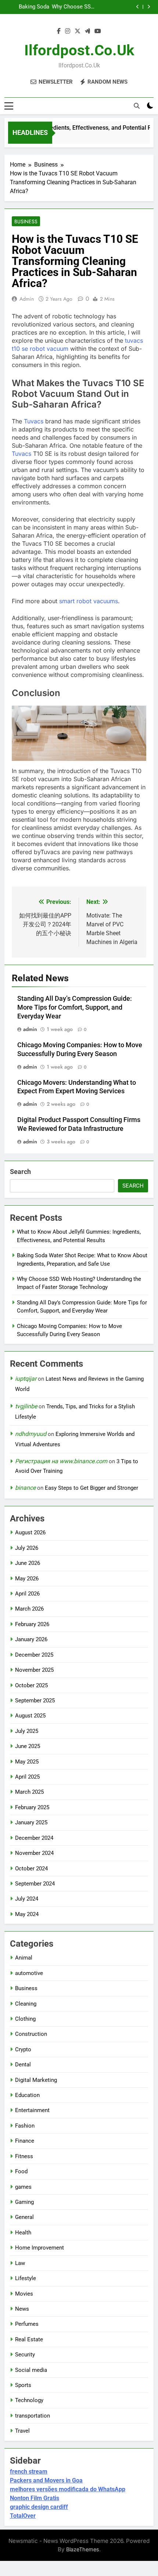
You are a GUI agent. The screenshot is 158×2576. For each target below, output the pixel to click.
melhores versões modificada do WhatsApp (68, 2489)
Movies (24, 2294)
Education (27, 2095)
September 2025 (35, 1701)
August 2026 (30, 1532)
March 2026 (29, 1609)
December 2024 (34, 1838)
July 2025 (27, 1731)
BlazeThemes (83, 2549)
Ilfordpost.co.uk (79, 50)
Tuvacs (34, 421)
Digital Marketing (36, 2080)
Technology (29, 2400)
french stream (29, 2472)
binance (25, 1488)
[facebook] (59, 31)
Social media (31, 2370)
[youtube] (98, 31)
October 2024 (31, 1869)
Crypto (23, 2049)
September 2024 (35, 1884)
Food (21, 2171)
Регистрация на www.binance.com (61, 1461)
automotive (29, 1973)
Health (23, 2233)
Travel (22, 2431)
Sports (23, 2385)
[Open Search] (137, 106)
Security (25, 2355)
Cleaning (26, 2004)
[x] (78, 31)
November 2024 (34, 1853)
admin (27, 299)
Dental (23, 2065)
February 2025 (32, 1807)
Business (26, 221)
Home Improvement (39, 2248)
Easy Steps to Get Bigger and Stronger (91, 1488)
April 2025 (27, 1777)
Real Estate (29, 2339)
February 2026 (32, 1624)
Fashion (25, 2126)
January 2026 (31, 1639)
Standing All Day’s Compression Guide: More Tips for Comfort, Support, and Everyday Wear (27, 7)
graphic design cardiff (39, 2507)
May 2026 (27, 1579)
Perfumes (27, 2324)
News (22, 2309)
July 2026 (27, 1548)
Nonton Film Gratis (35, 2498)
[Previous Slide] (138, 7)
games (23, 2187)
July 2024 (27, 1899)
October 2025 (31, 1685)
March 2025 (29, 1792)
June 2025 (28, 1746)
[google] (87, 31)
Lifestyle (26, 2278)
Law (20, 2263)
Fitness (24, 2156)
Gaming (24, 2202)
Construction (31, 2034)
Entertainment (32, 2110)
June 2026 (28, 1563)
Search (20, 1172)
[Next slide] (149, 7)
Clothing (25, 2019)
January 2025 (31, 1822)
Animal (24, 1958)
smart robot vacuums (89, 601)
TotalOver (23, 2516)
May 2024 (27, 1914)
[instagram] (68, 31)
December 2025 (34, 1655)
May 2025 (27, 1762)
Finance (25, 2141)
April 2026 (27, 1594)
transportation (33, 2416)
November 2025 (34, 1670)
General (24, 2217)
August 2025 (30, 1716)
